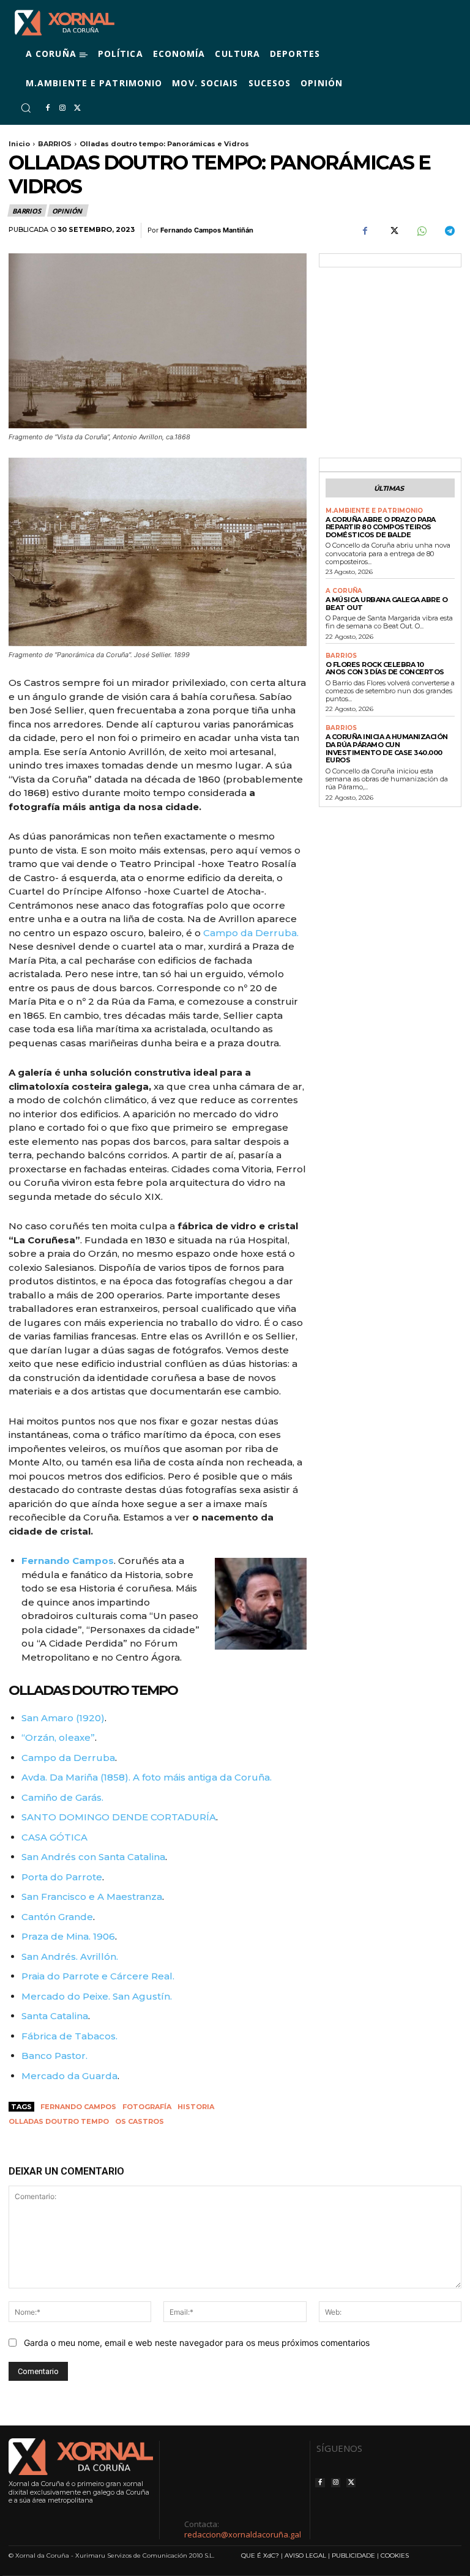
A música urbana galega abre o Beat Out (387, 604)
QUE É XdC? (260, 2556)
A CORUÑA (344, 591)
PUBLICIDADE (353, 2556)
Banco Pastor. (54, 2056)
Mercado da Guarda (69, 2076)
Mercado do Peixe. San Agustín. (97, 1996)
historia (196, 2107)
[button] (26, 108)
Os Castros (140, 2121)
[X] (77, 108)
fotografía (147, 2107)
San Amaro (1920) (63, 1718)
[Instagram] (62, 108)
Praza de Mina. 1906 (68, 1936)
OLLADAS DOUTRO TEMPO (93, 1690)
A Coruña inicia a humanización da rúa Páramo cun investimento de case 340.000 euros (387, 748)
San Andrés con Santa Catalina (93, 1857)
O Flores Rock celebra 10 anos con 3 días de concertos (385, 668)
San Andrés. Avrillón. (70, 1956)
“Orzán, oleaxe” (58, 1737)
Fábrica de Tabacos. (69, 2036)
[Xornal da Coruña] (65, 23)
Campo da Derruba (68, 1758)
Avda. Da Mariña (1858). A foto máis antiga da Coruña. (147, 1777)
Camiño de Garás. (62, 1797)
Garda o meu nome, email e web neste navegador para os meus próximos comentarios (197, 2343)
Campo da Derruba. (251, 933)
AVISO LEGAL (305, 2556)
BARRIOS (55, 144)
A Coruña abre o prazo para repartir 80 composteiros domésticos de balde (381, 527)
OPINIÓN (67, 211)
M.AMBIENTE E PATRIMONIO (374, 511)
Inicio (19, 144)
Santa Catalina (55, 2016)
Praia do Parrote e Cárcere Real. (98, 1976)
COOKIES (395, 2556)
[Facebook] (48, 108)
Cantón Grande (57, 1917)
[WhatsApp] (421, 231)
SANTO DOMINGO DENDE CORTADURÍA (119, 1817)
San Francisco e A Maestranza (92, 1897)
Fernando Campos (78, 2107)
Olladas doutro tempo (59, 2121)
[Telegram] (449, 231)
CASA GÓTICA (54, 1837)
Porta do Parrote (62, 1877)
